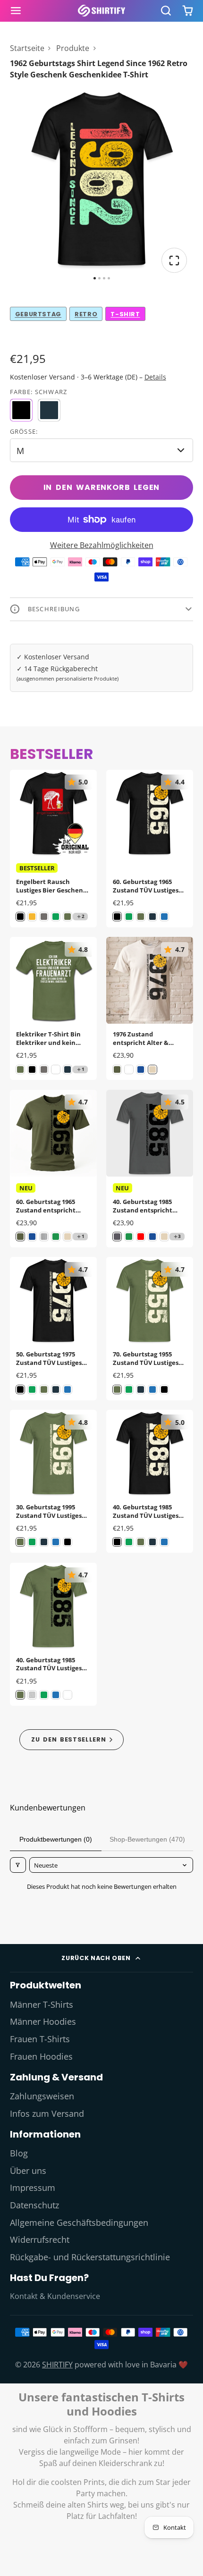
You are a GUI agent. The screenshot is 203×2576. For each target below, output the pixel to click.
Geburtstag (38, 314)
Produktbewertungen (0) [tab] (56, 1839)
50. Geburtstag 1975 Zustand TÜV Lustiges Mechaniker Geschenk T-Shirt (53, 1328)
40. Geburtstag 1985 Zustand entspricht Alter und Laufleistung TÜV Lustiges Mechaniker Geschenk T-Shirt (150, 1169)
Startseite (27, 48)
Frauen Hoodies (41, 2056)
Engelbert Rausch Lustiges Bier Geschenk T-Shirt (53, 849)
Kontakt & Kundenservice (55, 2296)
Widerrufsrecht (40, 2239)
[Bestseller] (72, 1739)
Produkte (73, 48)
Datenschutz (34, 2205)
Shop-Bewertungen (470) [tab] (147, 1839)
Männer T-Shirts (42, 2004)
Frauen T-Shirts (40, 2039)
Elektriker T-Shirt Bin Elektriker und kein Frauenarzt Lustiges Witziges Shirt (53, 1008)
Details (155, 377)
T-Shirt (125, 314)
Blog (19, 2153)
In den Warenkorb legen (102, 487)
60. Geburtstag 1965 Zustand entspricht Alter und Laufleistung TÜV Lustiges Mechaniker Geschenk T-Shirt (53, 1169)
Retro (86, 314)
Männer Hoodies (43, 2021)
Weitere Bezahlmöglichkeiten (102, 545)
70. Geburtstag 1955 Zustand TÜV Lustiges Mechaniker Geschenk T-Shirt (150, 1328)
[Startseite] (101, 11)
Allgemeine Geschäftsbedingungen (79, 2222)
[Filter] (18, 1865)
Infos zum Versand (47, 2113)
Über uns (28, 2171)
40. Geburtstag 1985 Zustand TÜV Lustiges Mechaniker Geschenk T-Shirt (150, 1481)
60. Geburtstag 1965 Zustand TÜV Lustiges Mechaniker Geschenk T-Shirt (150, 849)
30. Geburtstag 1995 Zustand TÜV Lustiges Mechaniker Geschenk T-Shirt (53, 1481)
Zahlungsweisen (42, 2096)
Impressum (33, 2188)
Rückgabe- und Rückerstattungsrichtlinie (90, 2257)
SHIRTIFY (57, 2365)
